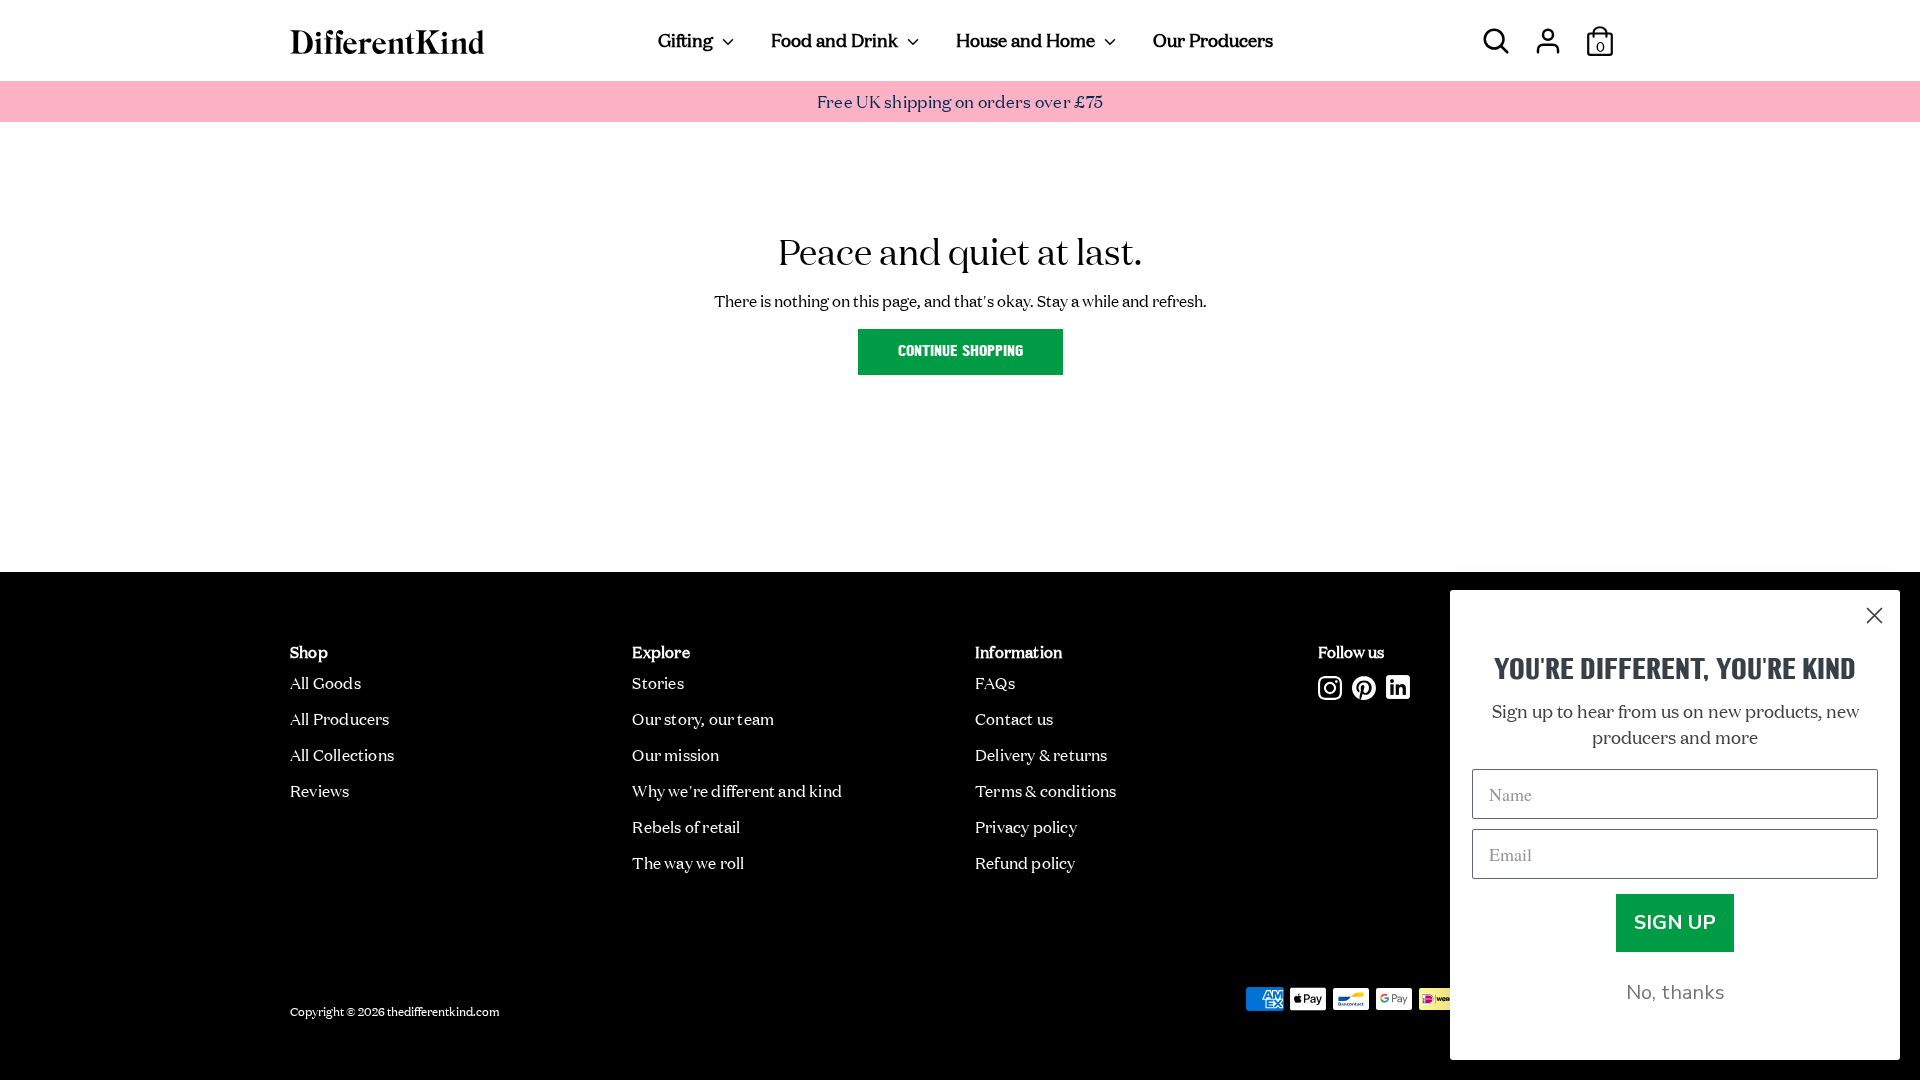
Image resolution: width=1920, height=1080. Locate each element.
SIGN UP (1675, 922)
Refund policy (1025, 862)
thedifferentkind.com (443, 1010)
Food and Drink (836, 39)
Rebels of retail (686, 826)
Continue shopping (960, 352)
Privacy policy (1026, 826)
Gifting (687, 39)
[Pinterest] (1364, 687)
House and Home (1027, 39)
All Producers (340, 718)
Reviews (319, 790)
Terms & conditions (1046, 790)
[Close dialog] (1874, 615)
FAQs (995, 682)
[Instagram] (1330, 687)
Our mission (675, 754)
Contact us (1014, 718)
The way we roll (688, 862)
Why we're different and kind (737, 790)
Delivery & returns (1041, 754)
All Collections (342, 754)
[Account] (1548, 33)
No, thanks (1675, 992)
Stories (657, 682)
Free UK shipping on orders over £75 (960, 100)
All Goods (325, 682)
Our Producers (1213, 39)
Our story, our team (703, 718)
